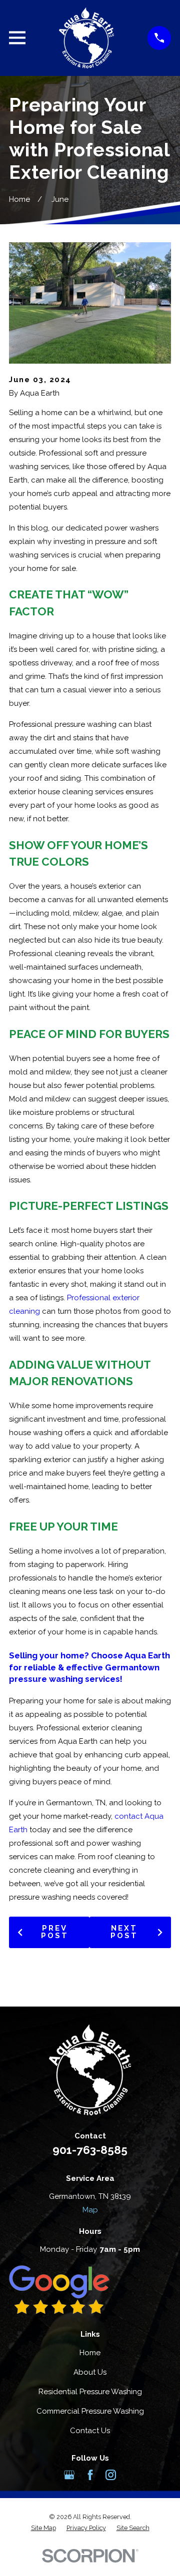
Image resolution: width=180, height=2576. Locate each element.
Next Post (124, 1932)
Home (90, 2353)
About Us (90, 2372)
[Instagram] (111, 2475)
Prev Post (55, 1932)
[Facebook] (90, 2475)
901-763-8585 (90, 2150)
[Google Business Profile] (69, 2475)
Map (90, 2210)
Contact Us (90, 2431)
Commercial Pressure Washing (90, 2411)
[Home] (86, 38)
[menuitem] (43, 2528)
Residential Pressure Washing (90, 2392)
